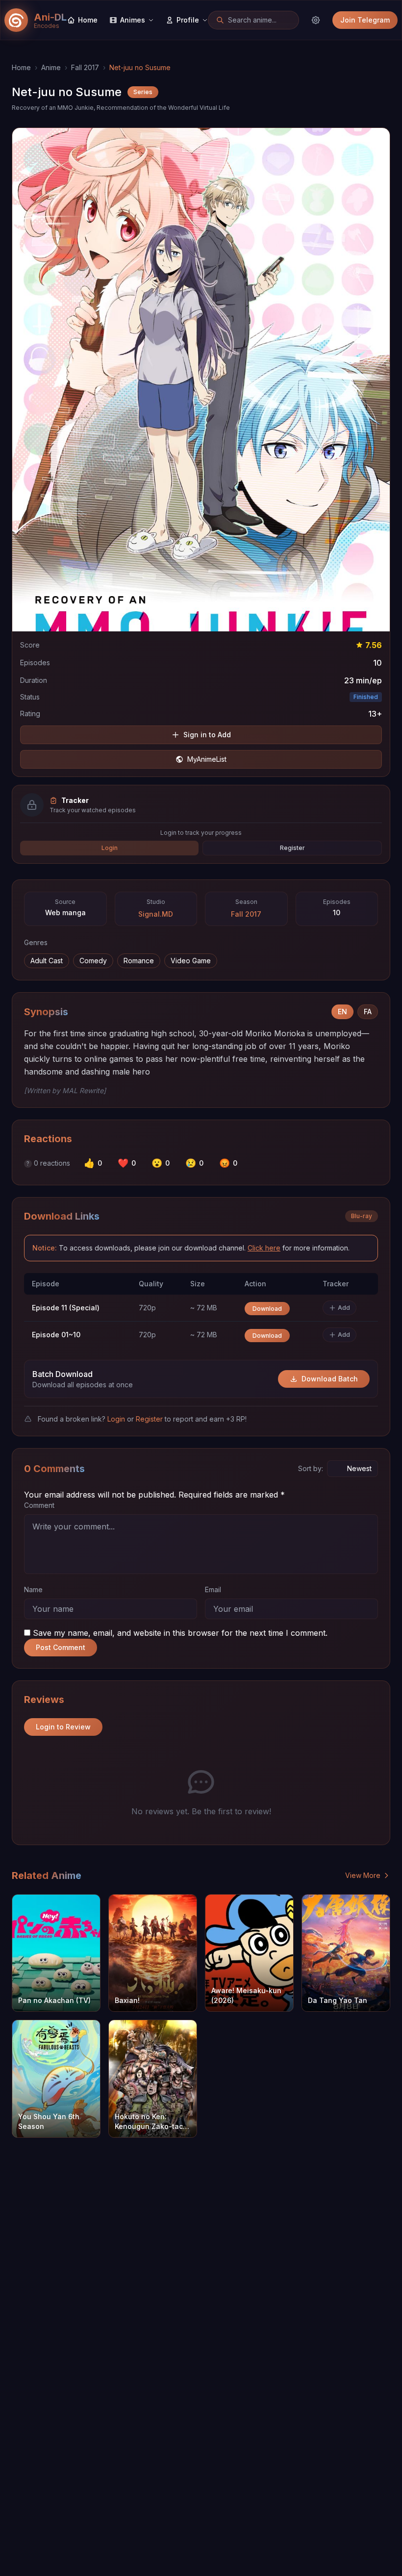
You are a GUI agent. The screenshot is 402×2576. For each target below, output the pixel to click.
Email (213, 1589)
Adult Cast (47, 961)
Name (33, 1589)
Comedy (93, 961)
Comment (39, 1505)
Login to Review (63, 1727)
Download (267, 1309)
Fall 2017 (85, 67)
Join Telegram (365, 20)
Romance (139, 961)
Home (21, 67)
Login (110, 848)
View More (363, 1875)
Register (292, 848)
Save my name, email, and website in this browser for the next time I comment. (180, 1633)
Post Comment (61, 1647)
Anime (51, 67)
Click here (264, 1248)
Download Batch (330, 1379)
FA (368, 1012)
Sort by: (311, 1468)
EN (342, 1012)
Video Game (191, 961)
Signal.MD (156, 914)
